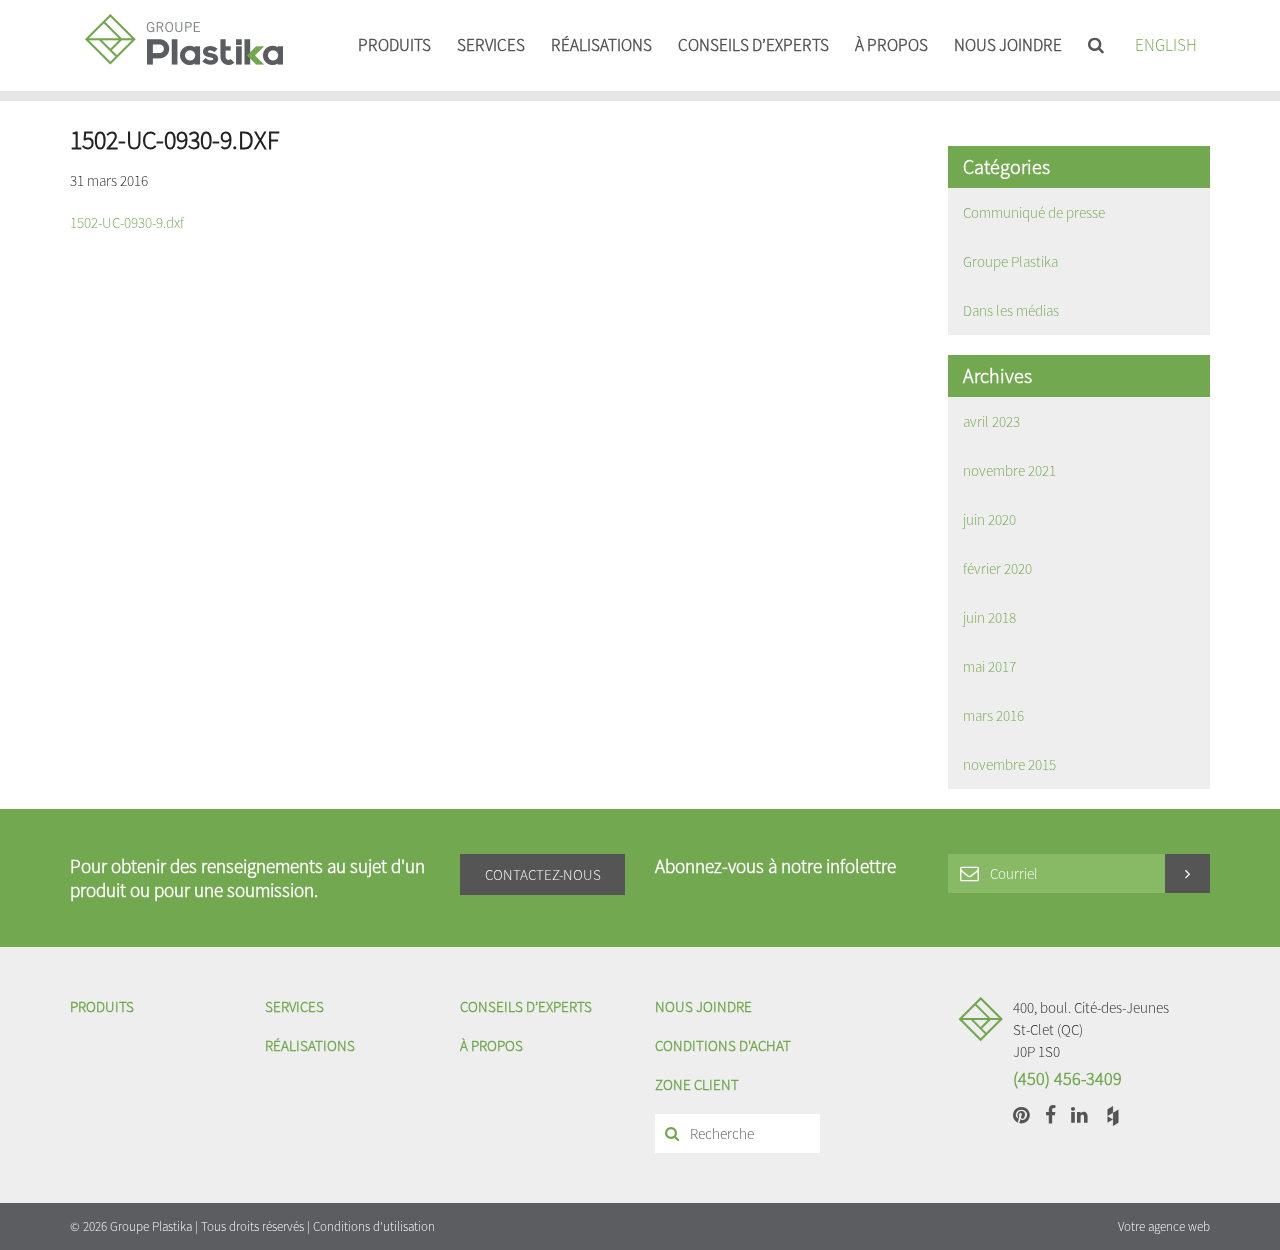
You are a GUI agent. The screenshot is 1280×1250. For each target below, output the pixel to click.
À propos (891, 45)
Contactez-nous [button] (543, 874)
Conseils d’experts (753, 45)
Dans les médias (1011, 310)
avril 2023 (991, 421)
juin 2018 (989, 617)
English (1166, 45)
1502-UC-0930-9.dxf (127, 222)
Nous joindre (1008, 45)
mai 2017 (989, 666)
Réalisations (601, 45)
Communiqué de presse (1034, 212)
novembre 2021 (1009, 470)
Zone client (697, 1084)
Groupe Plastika (1010, 261)
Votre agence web (1164, 1226)
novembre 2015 (1009, 764)
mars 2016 (993, 715)
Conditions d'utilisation (374, 1226)
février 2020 (997, 568)
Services (491, 45)
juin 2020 (989, 519)
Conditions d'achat (723, 1045)
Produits (394, 45)
